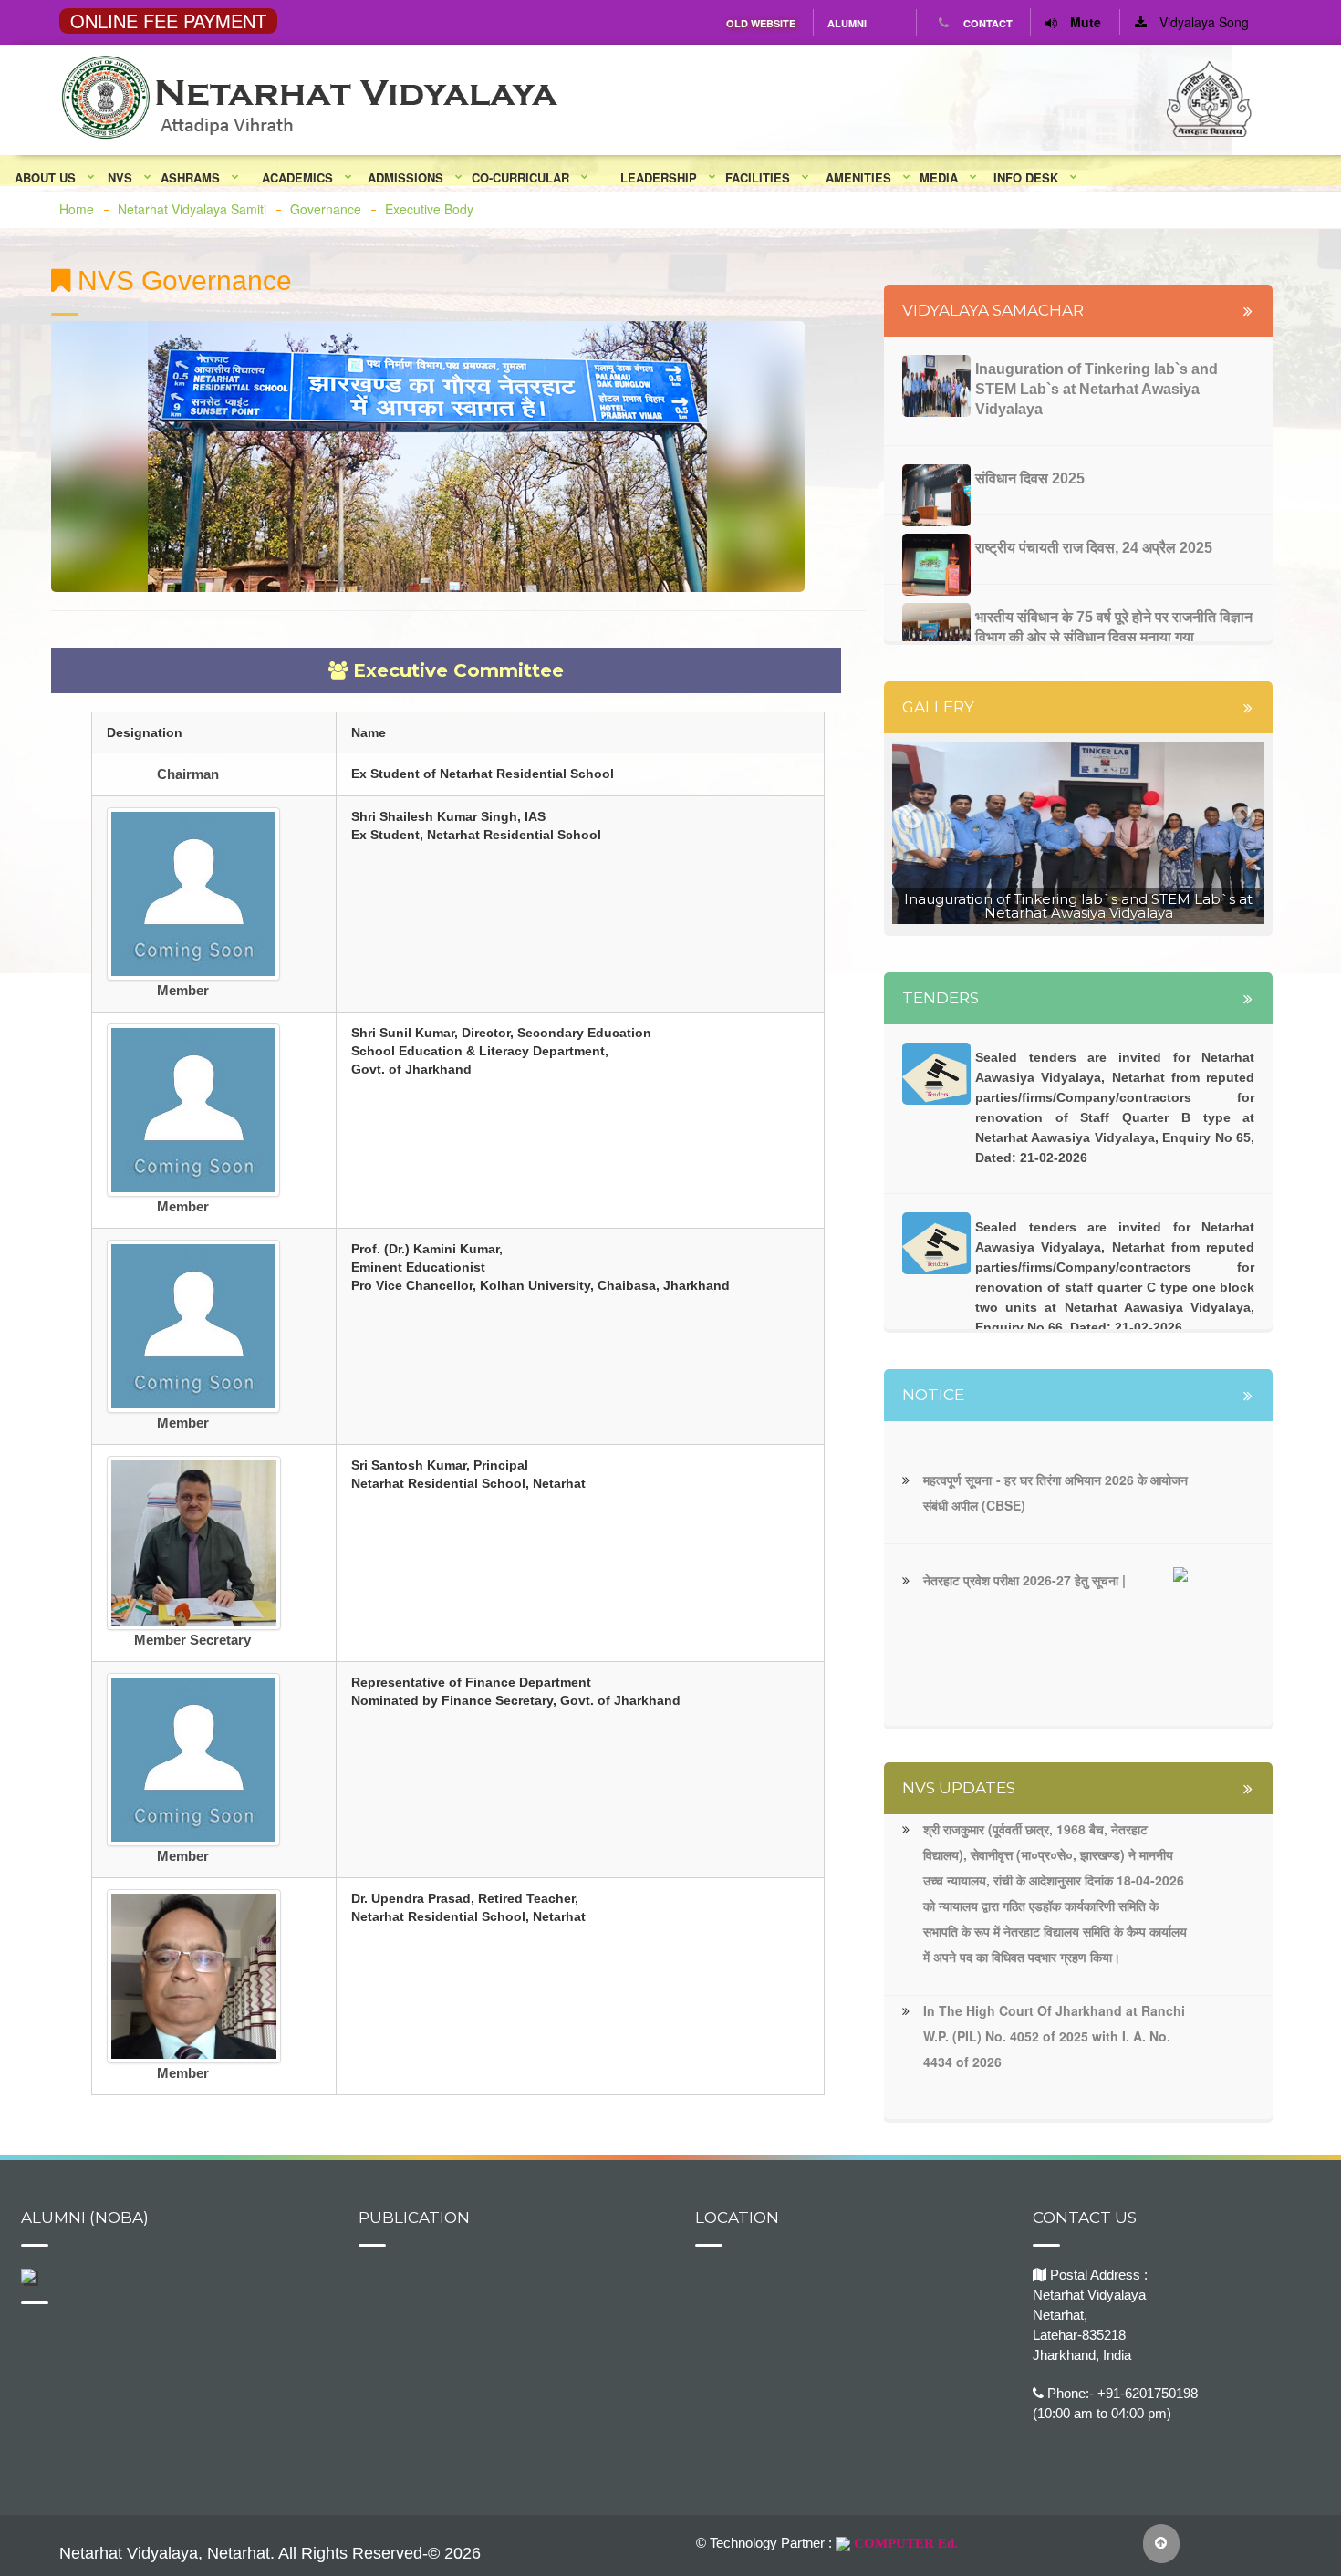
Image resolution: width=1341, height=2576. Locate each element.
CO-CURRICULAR (520, 177)
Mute (1084, 22)
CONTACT (988, 23)
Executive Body (429, 209)
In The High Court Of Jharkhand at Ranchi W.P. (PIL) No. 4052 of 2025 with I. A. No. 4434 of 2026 (1054, 2036)
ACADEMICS (297, 177)
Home (77, 209)
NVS (120, 177)
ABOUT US (45, 177)
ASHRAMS (190, 177)
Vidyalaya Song (1202, 22)
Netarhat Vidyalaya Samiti (192, 209)
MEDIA (939, 177)
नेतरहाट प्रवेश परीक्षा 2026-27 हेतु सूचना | (1024, 1580)
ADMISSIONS (405, 177)
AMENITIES (858, 177)
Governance (326, 209)
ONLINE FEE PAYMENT (168, 21)
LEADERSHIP (659, 177)
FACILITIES (758, 177)
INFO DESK (1026, 177)
